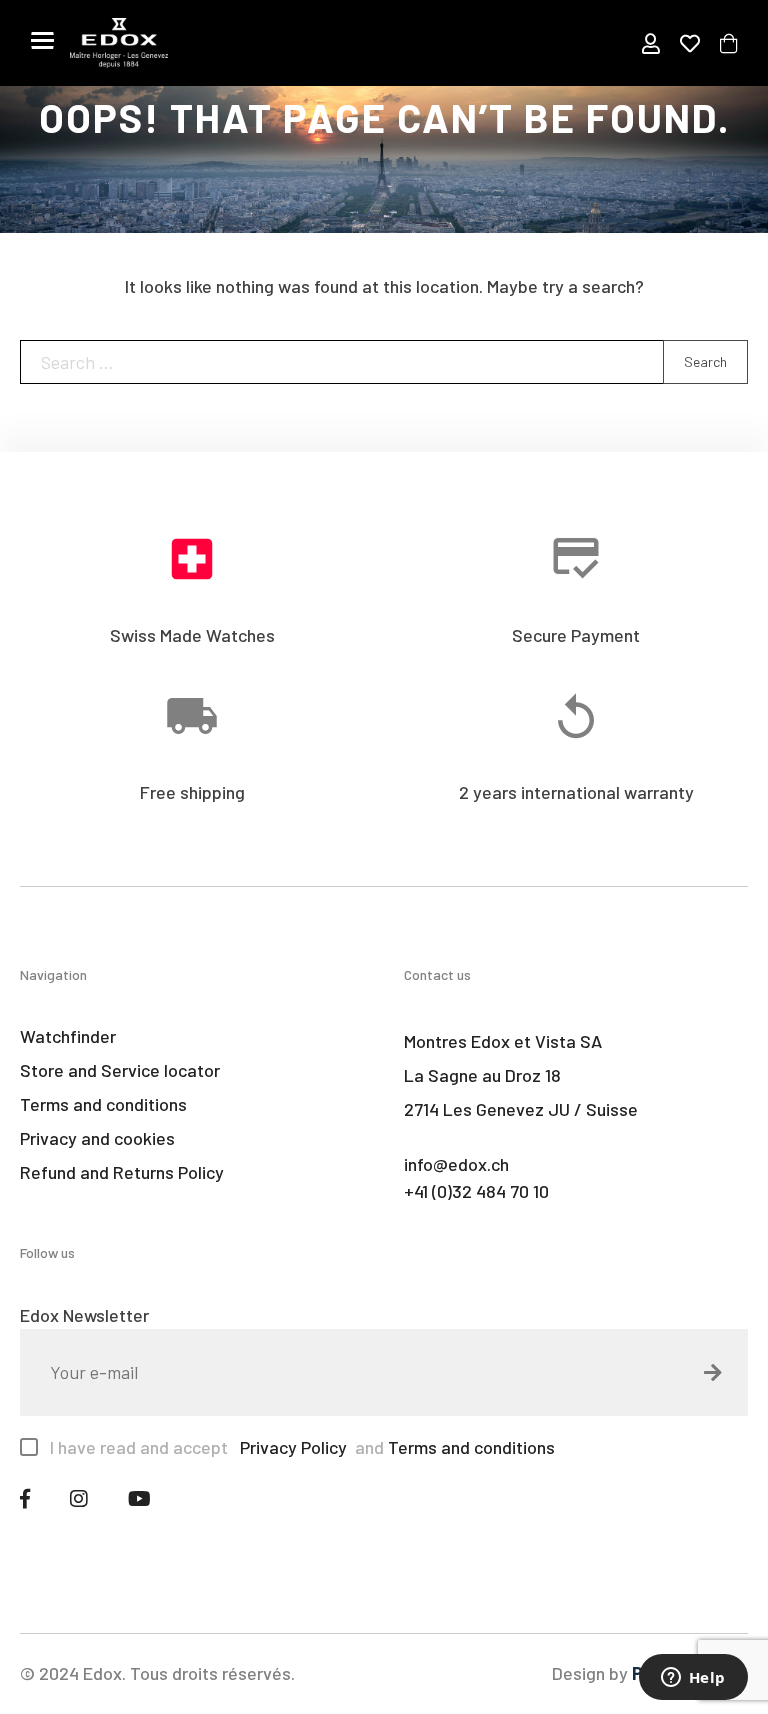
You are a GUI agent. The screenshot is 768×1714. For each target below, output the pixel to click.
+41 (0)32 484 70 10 (476, 1191)
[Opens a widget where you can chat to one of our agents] (693, 1679)
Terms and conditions (103, 1104)
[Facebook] (25, 1498)
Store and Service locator (120, 1070)
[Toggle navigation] (42, 40)
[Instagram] (79, 1498)
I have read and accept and (302, 1447)
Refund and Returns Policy (122, 1172)
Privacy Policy (291, 1447)
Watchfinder (68, 1036)
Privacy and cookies (97, 1138)
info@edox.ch (456, 1164)
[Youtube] (139, 1498)
